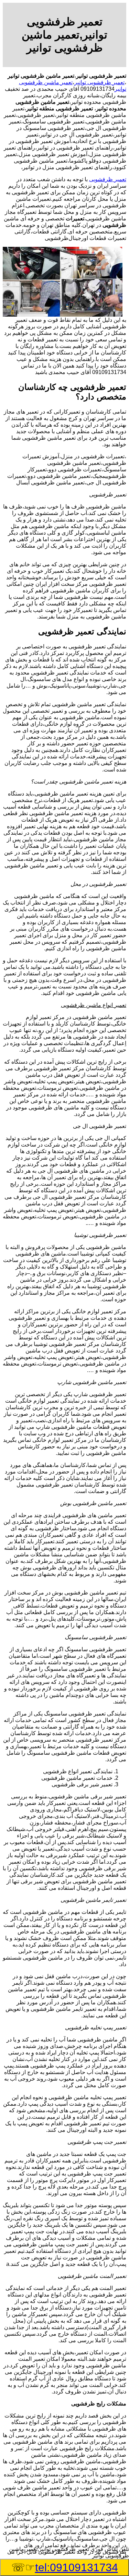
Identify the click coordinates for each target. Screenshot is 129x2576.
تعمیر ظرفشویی (108, 179)
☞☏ (65, 2567)
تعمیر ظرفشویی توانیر (99, 82)
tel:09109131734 (77, 2567)
